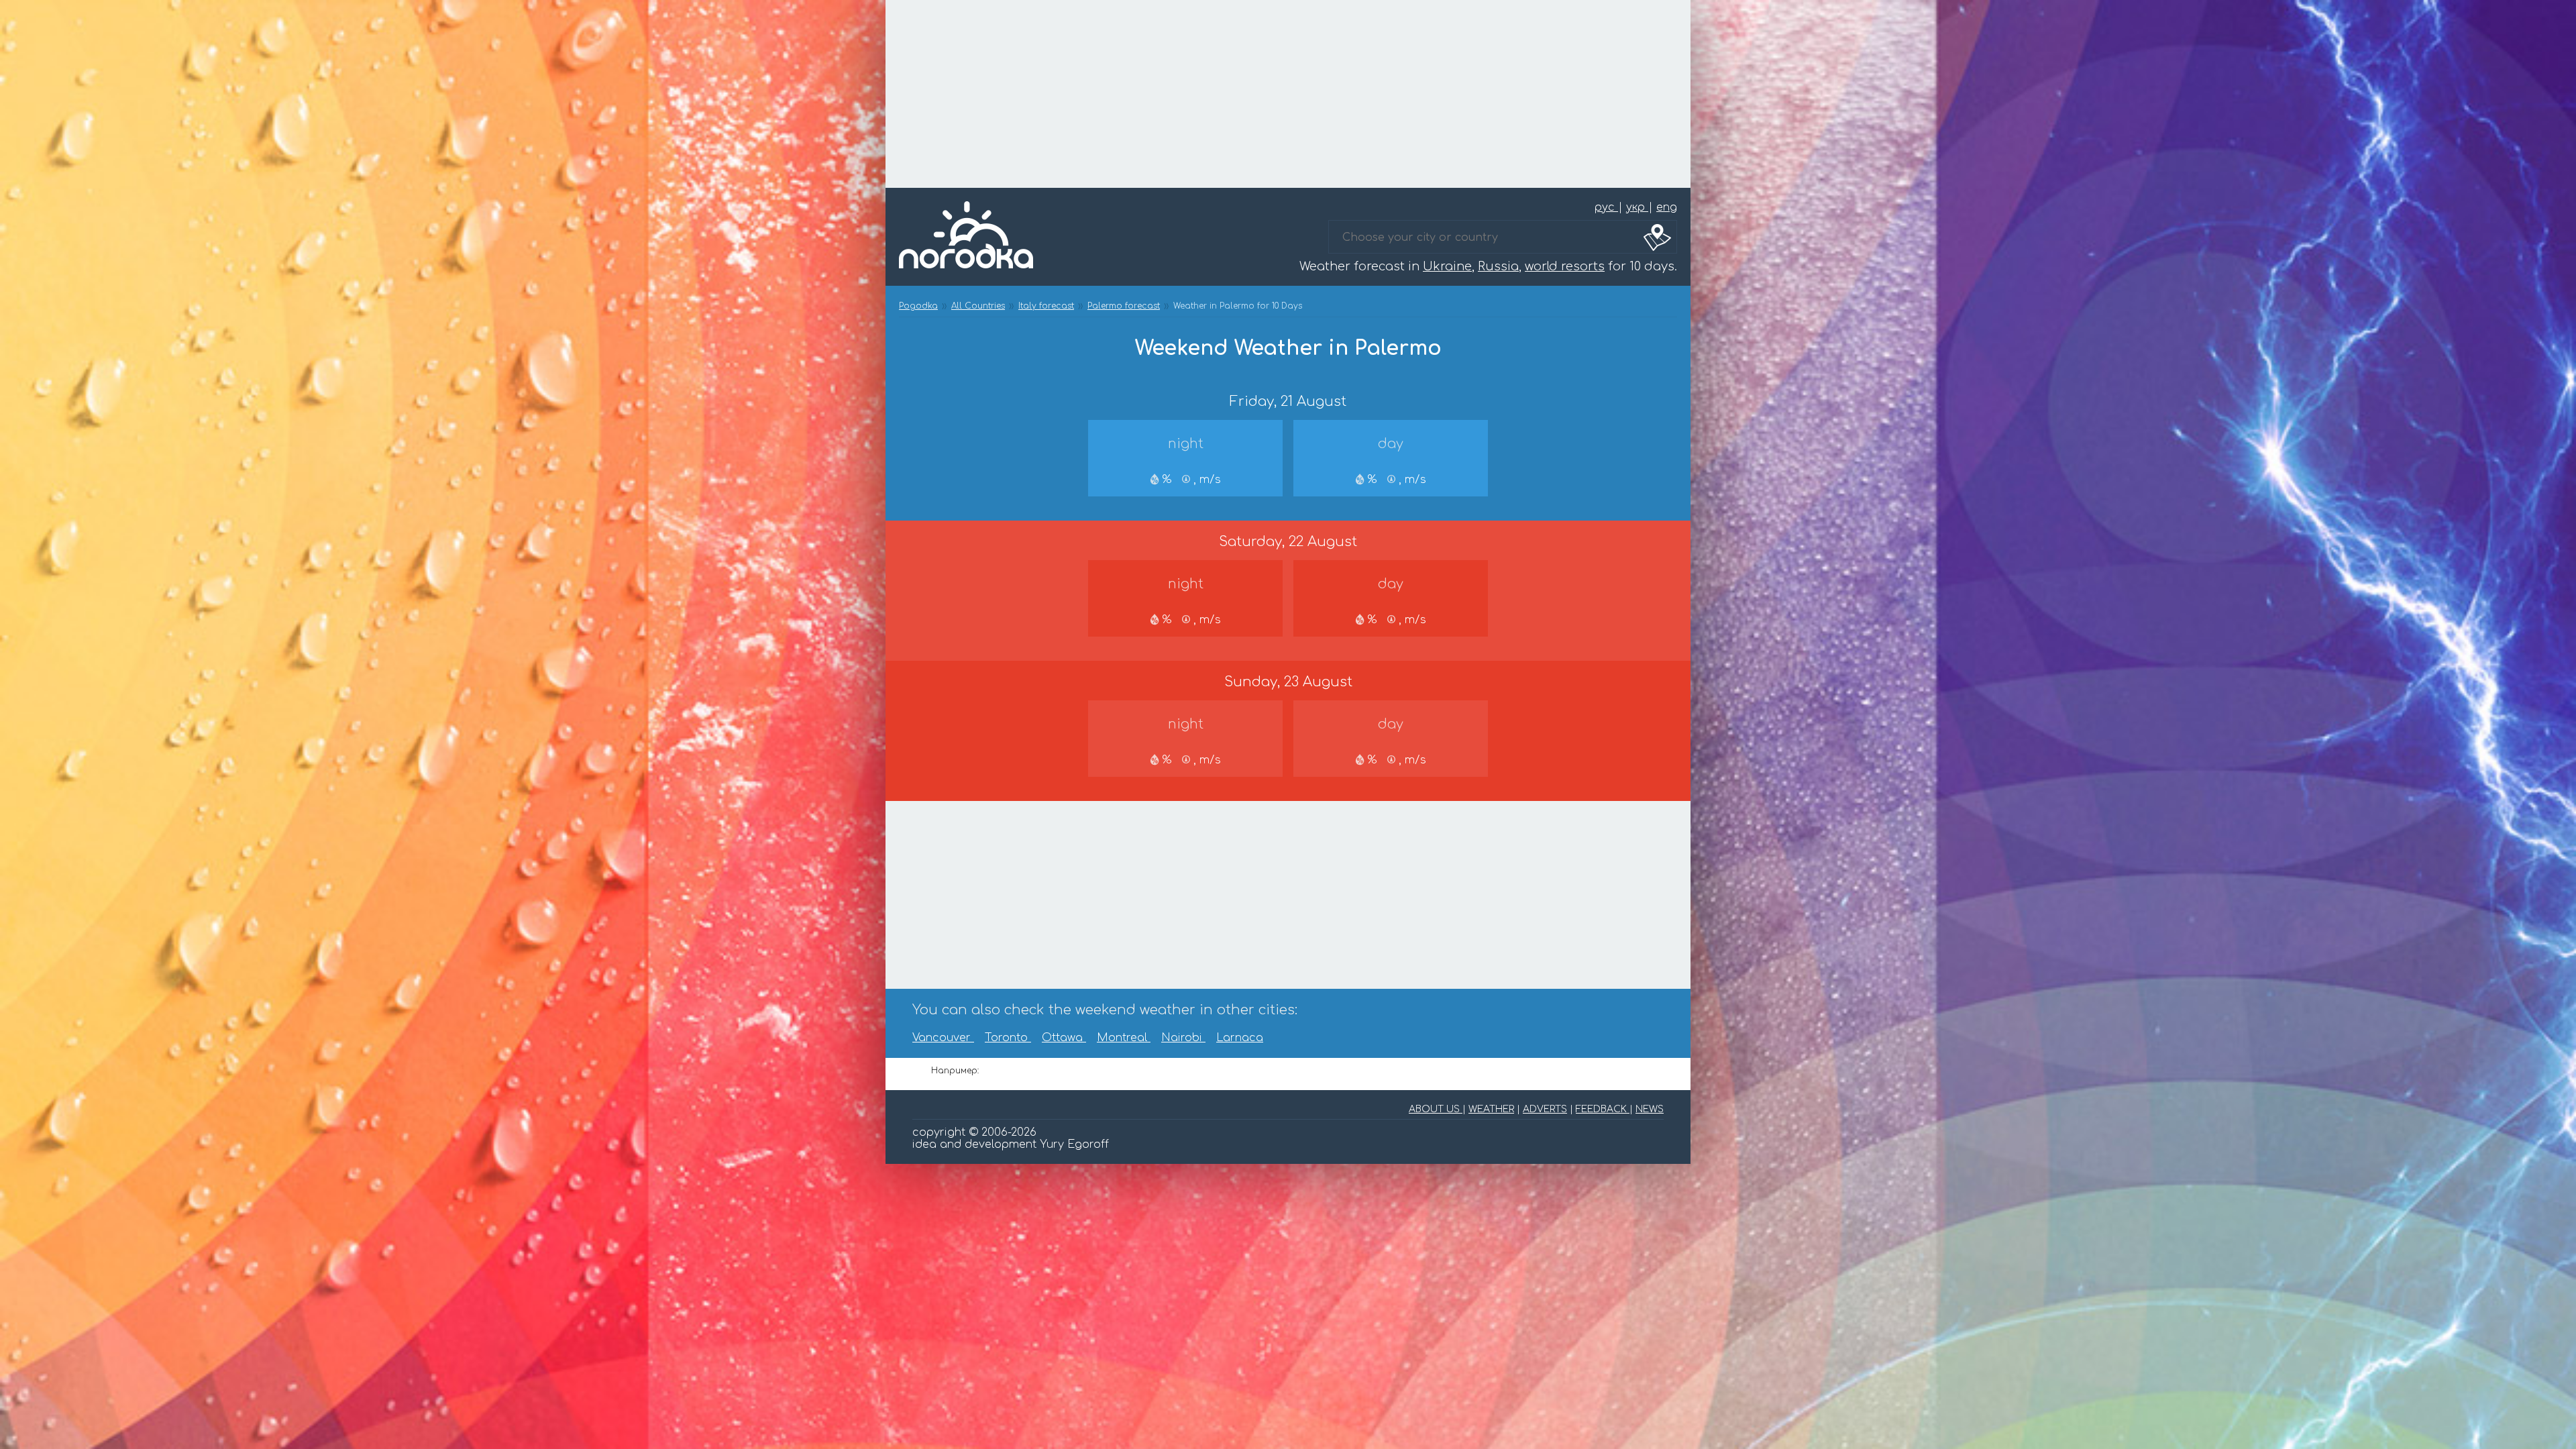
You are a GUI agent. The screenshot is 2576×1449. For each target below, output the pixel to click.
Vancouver (943, 1038)
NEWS (1650, 1109)
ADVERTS (1545, 1109)
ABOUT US (1436, 1109)
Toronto (1008, 1038)
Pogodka (918, 306)
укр (1637, 207)
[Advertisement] (1288, 94)
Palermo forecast (1124, 306)
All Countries (978, 306)
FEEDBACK (1603, 1109)
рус (1606, 207)
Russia (1498, 266)
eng (1667, 207)
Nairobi (1183, 1038)
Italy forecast (1046, 306)
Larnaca (1240, 1038)
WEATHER (1491, 1109)
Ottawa (1064, 1038)
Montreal (1124, 1038)
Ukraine (1447, 266)
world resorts (1565, 266)
